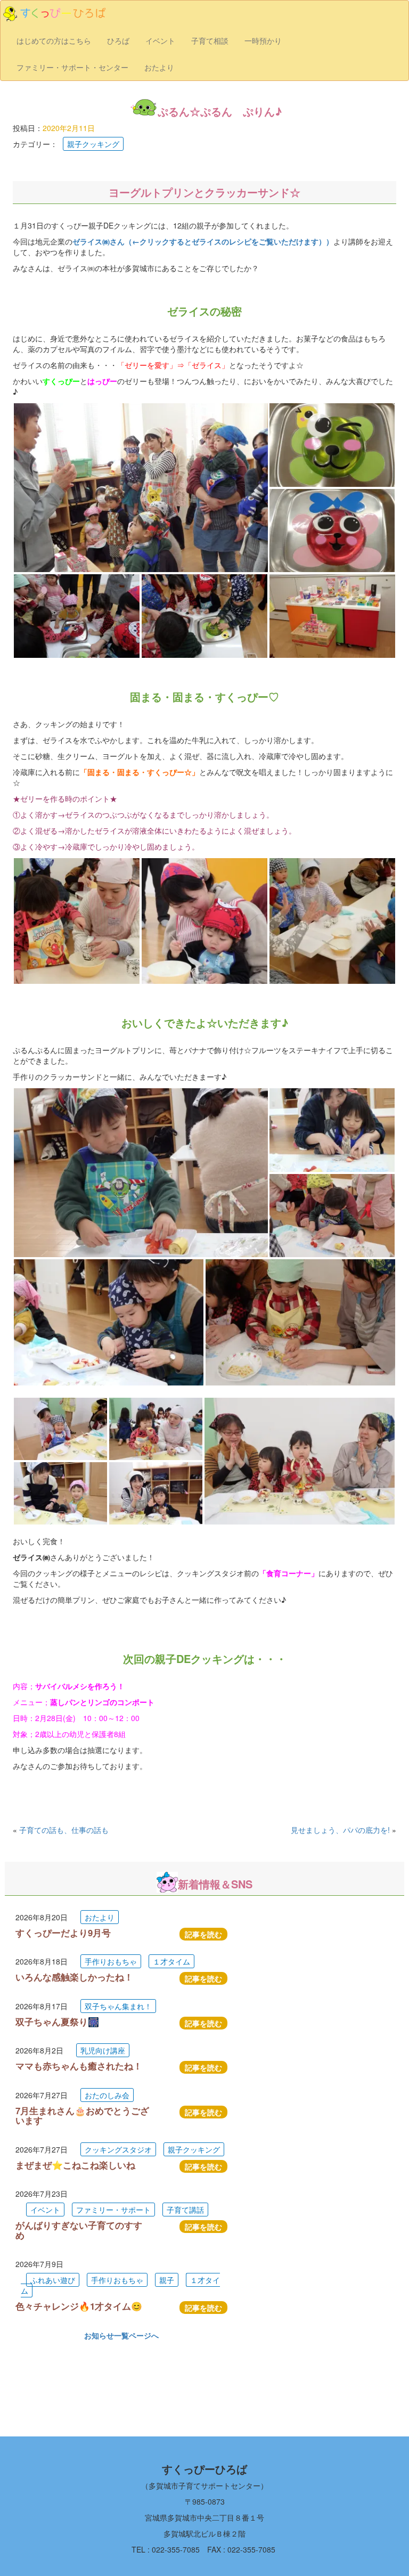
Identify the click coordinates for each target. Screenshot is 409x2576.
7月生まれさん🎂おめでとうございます (82, 2115)
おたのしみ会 (107, 2095)
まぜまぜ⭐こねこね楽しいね (75, 2165)
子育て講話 (185, 2210)
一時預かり (263, 40)
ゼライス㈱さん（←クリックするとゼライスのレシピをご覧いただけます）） (203, 241)
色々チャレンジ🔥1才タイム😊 (79, 2306)
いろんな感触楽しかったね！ (74, 1977)
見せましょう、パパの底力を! (340, 1830)
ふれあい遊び (53, 2280)
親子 (167, 2280)
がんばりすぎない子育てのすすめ (79, 2230)
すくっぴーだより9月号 (63, 1933)
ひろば (118, 40)
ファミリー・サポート (113, 2210)
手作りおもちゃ (111, 1961)
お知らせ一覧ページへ (121, 2335)
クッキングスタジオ (118, 2149)
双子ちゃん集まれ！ (118, 2006)
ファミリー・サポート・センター (72, 67)
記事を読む (203, 1934)
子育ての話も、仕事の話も (64, 1830)
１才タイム (171, 1961)
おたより (159, 67)
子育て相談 (210, 40)
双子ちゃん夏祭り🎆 (57, 2021)
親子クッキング (93, 144)
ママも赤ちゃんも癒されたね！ (79, 2066)
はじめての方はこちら (54, 40)
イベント (160, 40)
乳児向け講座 (103, 2050)
